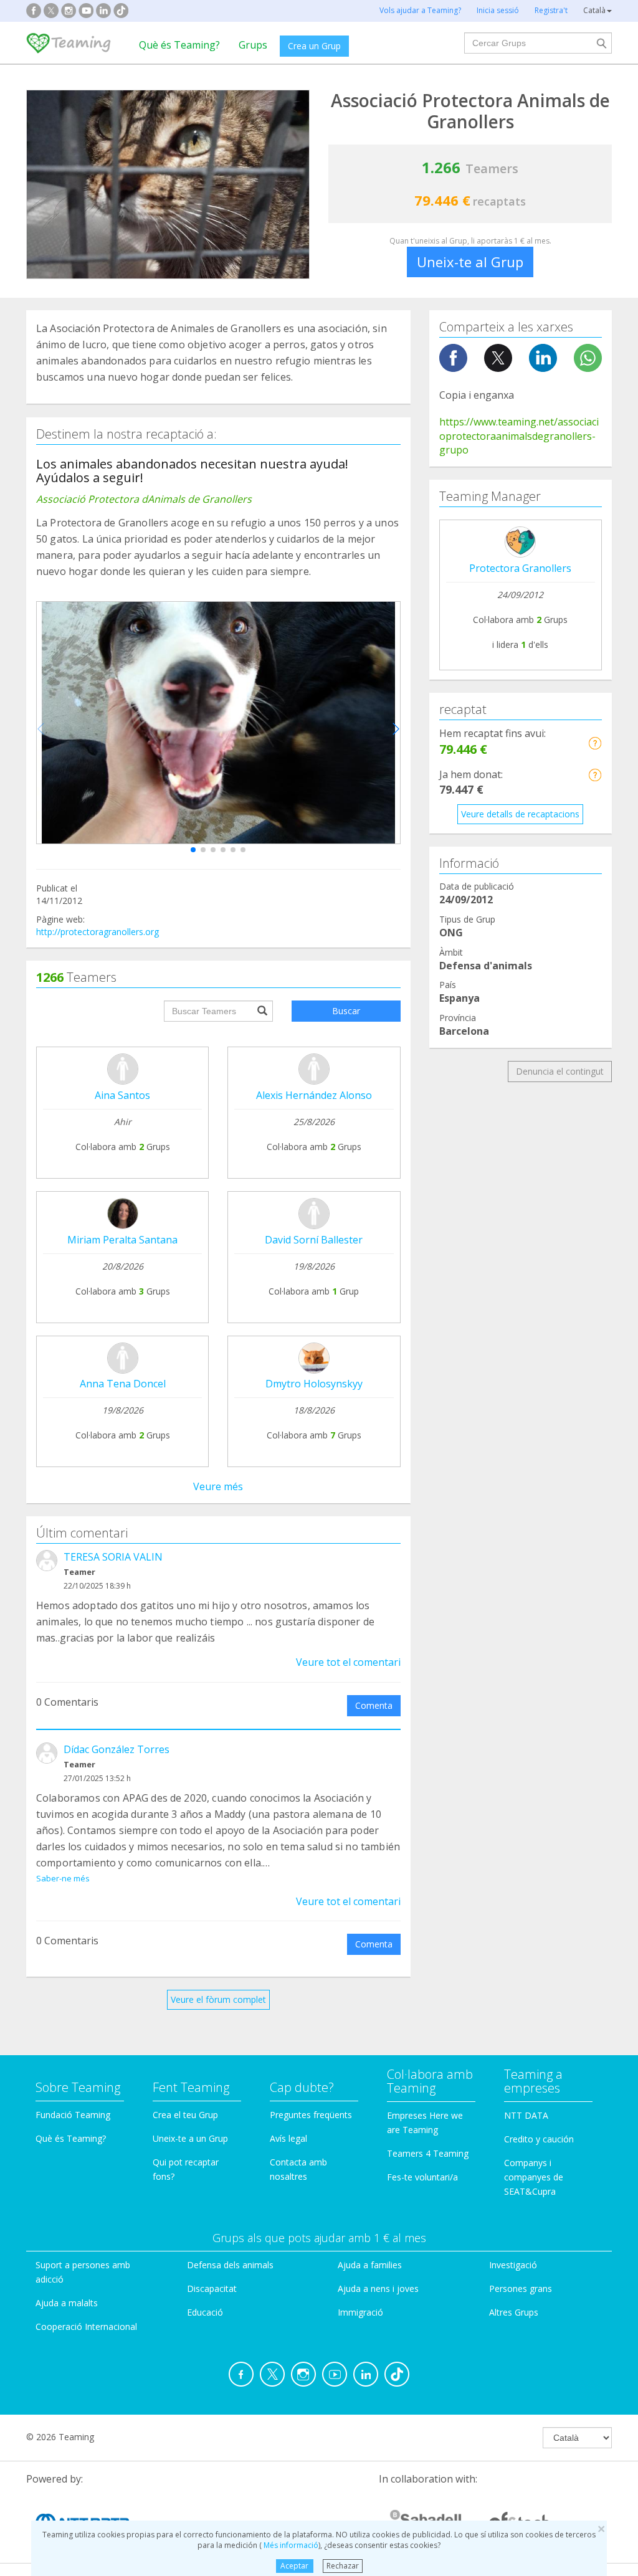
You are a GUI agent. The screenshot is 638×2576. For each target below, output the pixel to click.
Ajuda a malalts (67, 2303)
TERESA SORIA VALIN (113, 1557)
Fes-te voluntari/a (422, 2177)
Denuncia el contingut (560, 1071)
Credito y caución (539, 2139)
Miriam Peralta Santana (122, 1240)
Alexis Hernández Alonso (314, 1095)
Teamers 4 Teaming (428, 2153)
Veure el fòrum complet (218, 1999)
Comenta (374, 1705)
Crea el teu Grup (185, 2115)
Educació (205, 2312)
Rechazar (343, 2566)
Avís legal (288, 2138)
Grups (253, 45)
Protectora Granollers (520, 568)
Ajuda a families (370, 2265)
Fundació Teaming (73, 2115)
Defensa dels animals (230, 2265)
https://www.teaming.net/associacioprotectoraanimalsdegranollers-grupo (519, 436)
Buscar (346, 1011)
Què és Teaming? (179, 45)
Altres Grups (514, 2312)
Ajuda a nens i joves (378, 2288)
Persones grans (521, 2288)
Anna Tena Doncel (123, 1384)
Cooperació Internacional (86, 2326)
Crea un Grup (314, 46)
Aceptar (294, 2566)
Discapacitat (212, 2288)
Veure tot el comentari (348, 1662)
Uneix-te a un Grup (190, 2138)
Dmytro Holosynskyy (314, 1384)
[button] (193, 850)
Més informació (290, 2545)
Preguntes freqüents (311, 2115)
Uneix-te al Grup (470, 262)
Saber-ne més (63, 1878)
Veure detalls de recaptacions (520, 814)
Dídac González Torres (117, 1749)
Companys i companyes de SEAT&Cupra (534, 2177)
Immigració (360, 2312)
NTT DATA (526, 2115)
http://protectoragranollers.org (98, 932)
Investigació (513, 2265)
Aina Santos (122, 1095)
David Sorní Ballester (314, 1240)
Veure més (218, 1486)
